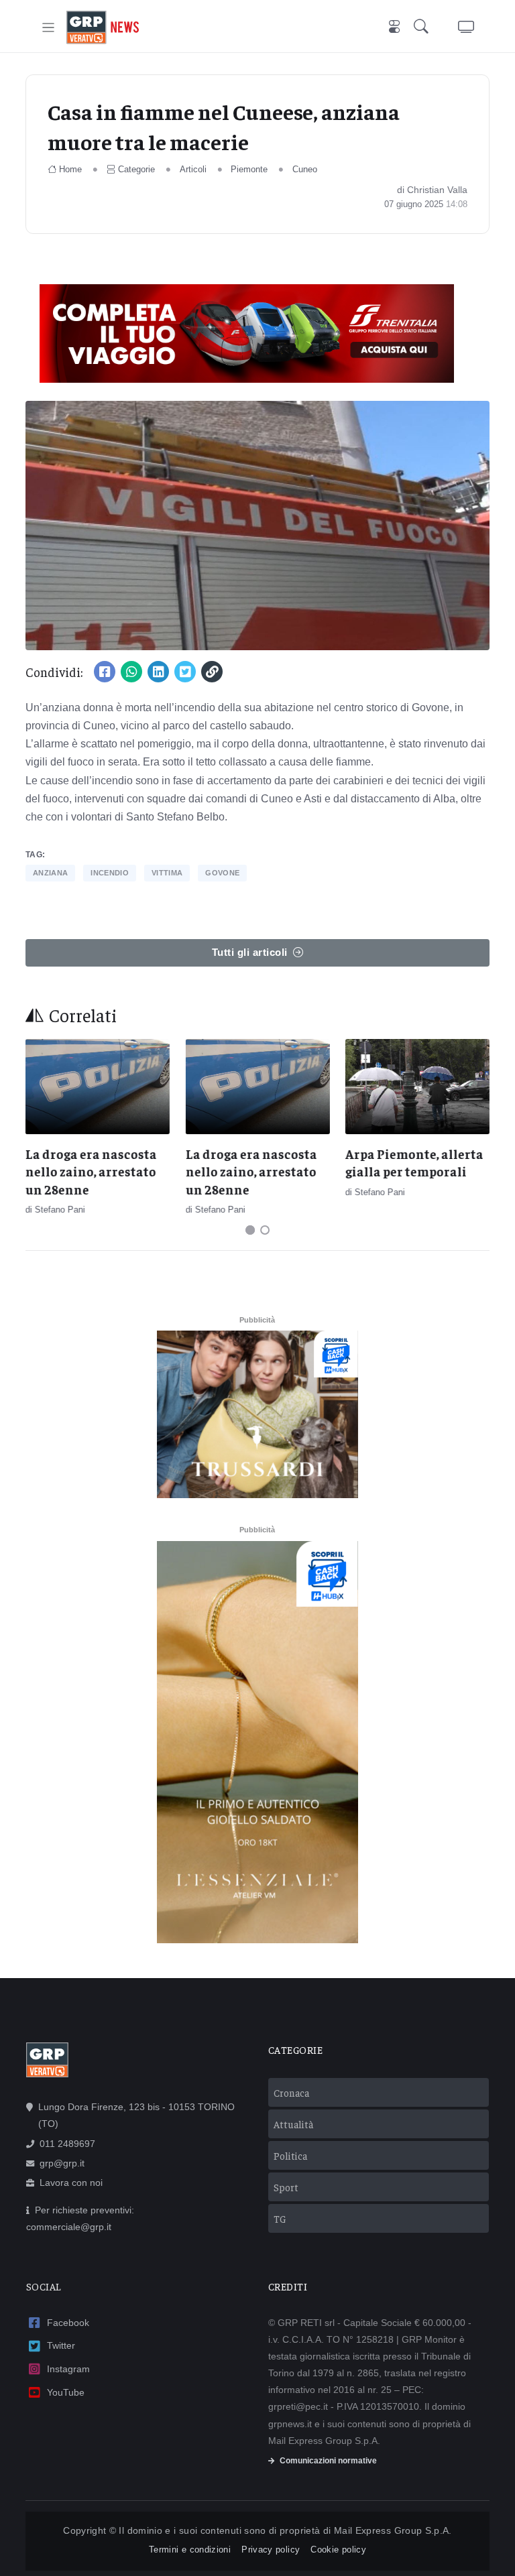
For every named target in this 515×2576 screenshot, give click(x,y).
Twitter (61, 2345)
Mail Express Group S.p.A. (393, 2530)
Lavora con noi (71, 2183)
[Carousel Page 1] (250, 1230)
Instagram (68, 2369)
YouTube (66, 2392)
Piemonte (249, 169)
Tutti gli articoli (250, 952)
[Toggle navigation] (49, 28)
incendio (110, 873)
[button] (424, 28)
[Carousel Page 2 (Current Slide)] (265, 1230)
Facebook (68, 2323)
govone (222, 873)
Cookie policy (338, 2550)
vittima (167, 873)
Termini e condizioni (190, 2550)
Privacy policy (271, 2550)
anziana (50, 873)
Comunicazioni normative (328, 2461)
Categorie (136, 169)
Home (70, 169)
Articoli (193, 169)
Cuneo (305, 169)
